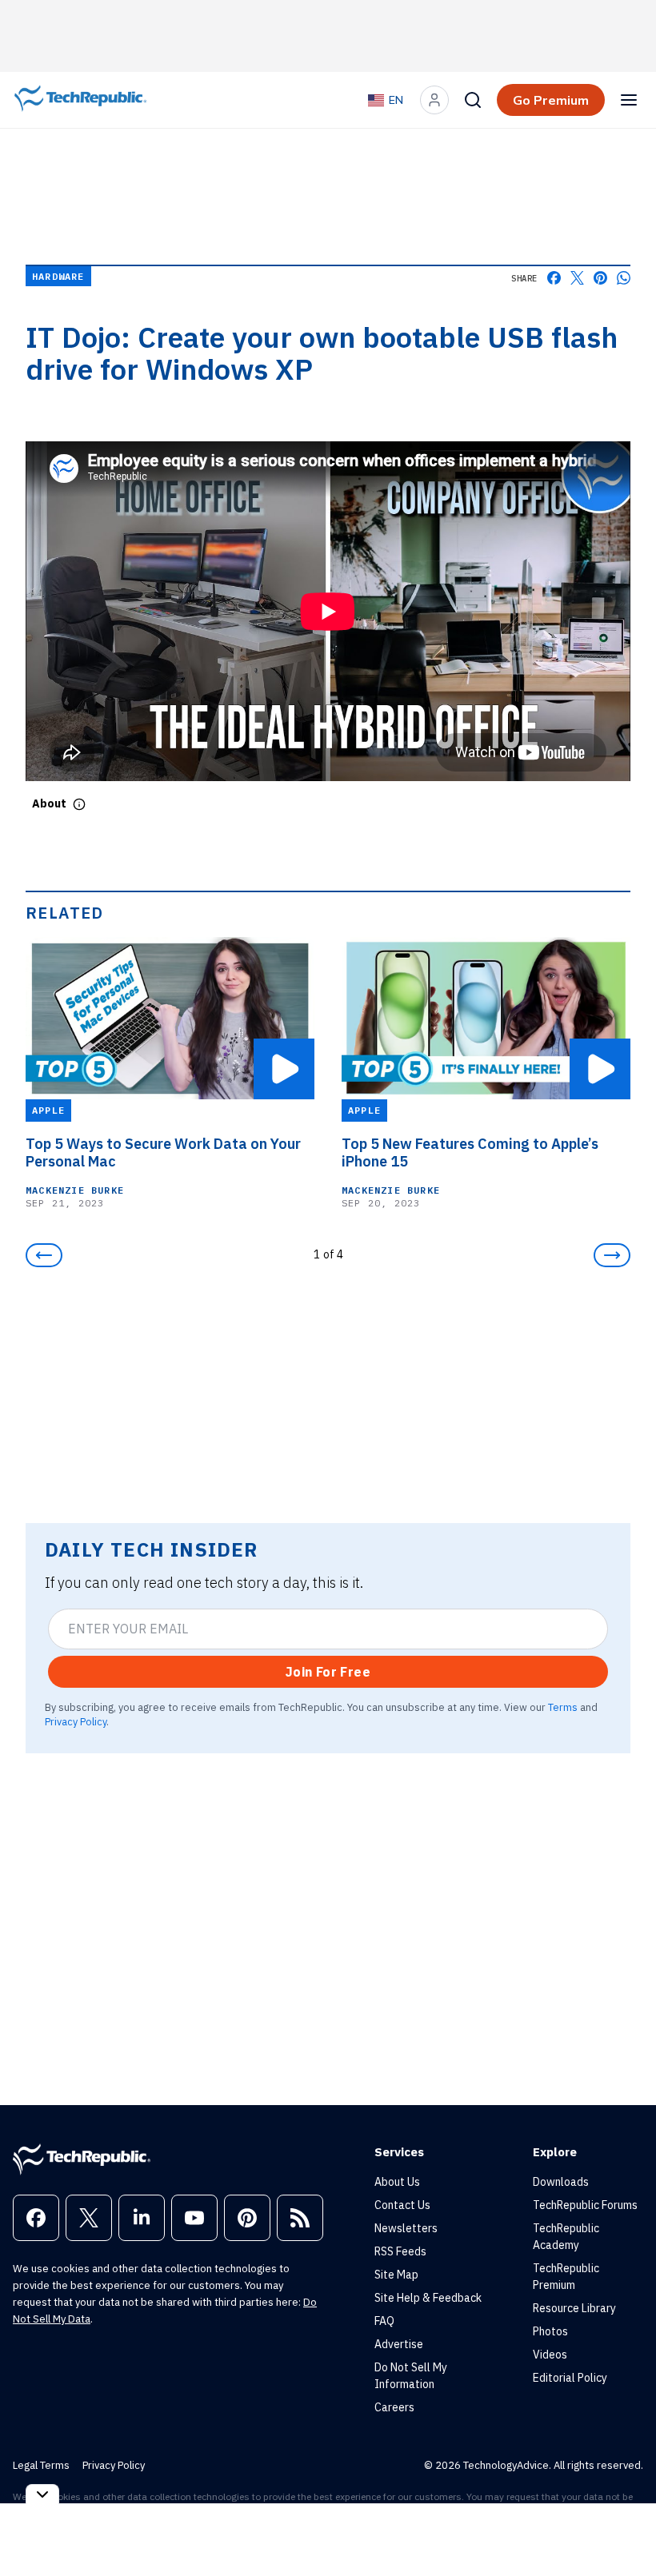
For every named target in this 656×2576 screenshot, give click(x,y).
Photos (550, 2331)
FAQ (384, 2321)
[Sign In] (434, 100)
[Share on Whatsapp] (624, 278)
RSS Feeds (400, 2251)
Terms (563, 1707)
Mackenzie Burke (75, 1190)
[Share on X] (577, 278)
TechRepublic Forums (585, 2205)
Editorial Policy (570, 2378)
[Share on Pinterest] (600, 278)
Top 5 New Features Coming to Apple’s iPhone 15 (470, 1153)
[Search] (473, 100)
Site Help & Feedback (428, 2298)
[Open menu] (629, 100)
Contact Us (402, 2205)
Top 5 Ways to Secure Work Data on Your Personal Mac (163, 1153)
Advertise (399, 2344)
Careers (394, 2407)
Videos (550, 2355)
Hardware (58, 276)
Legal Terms (41, 2465)
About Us (397, 2182)
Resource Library (574, 2308)
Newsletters (406, 2228)
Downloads (561, 2182)
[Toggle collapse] (42, 2494)
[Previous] (44, 1255)
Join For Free (328, 1672)
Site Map (396, 2275)
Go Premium (551, 100)
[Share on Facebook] (554, 278)
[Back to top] (624, 2527)
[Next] (612, 1255)
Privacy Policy (76, 1721)
